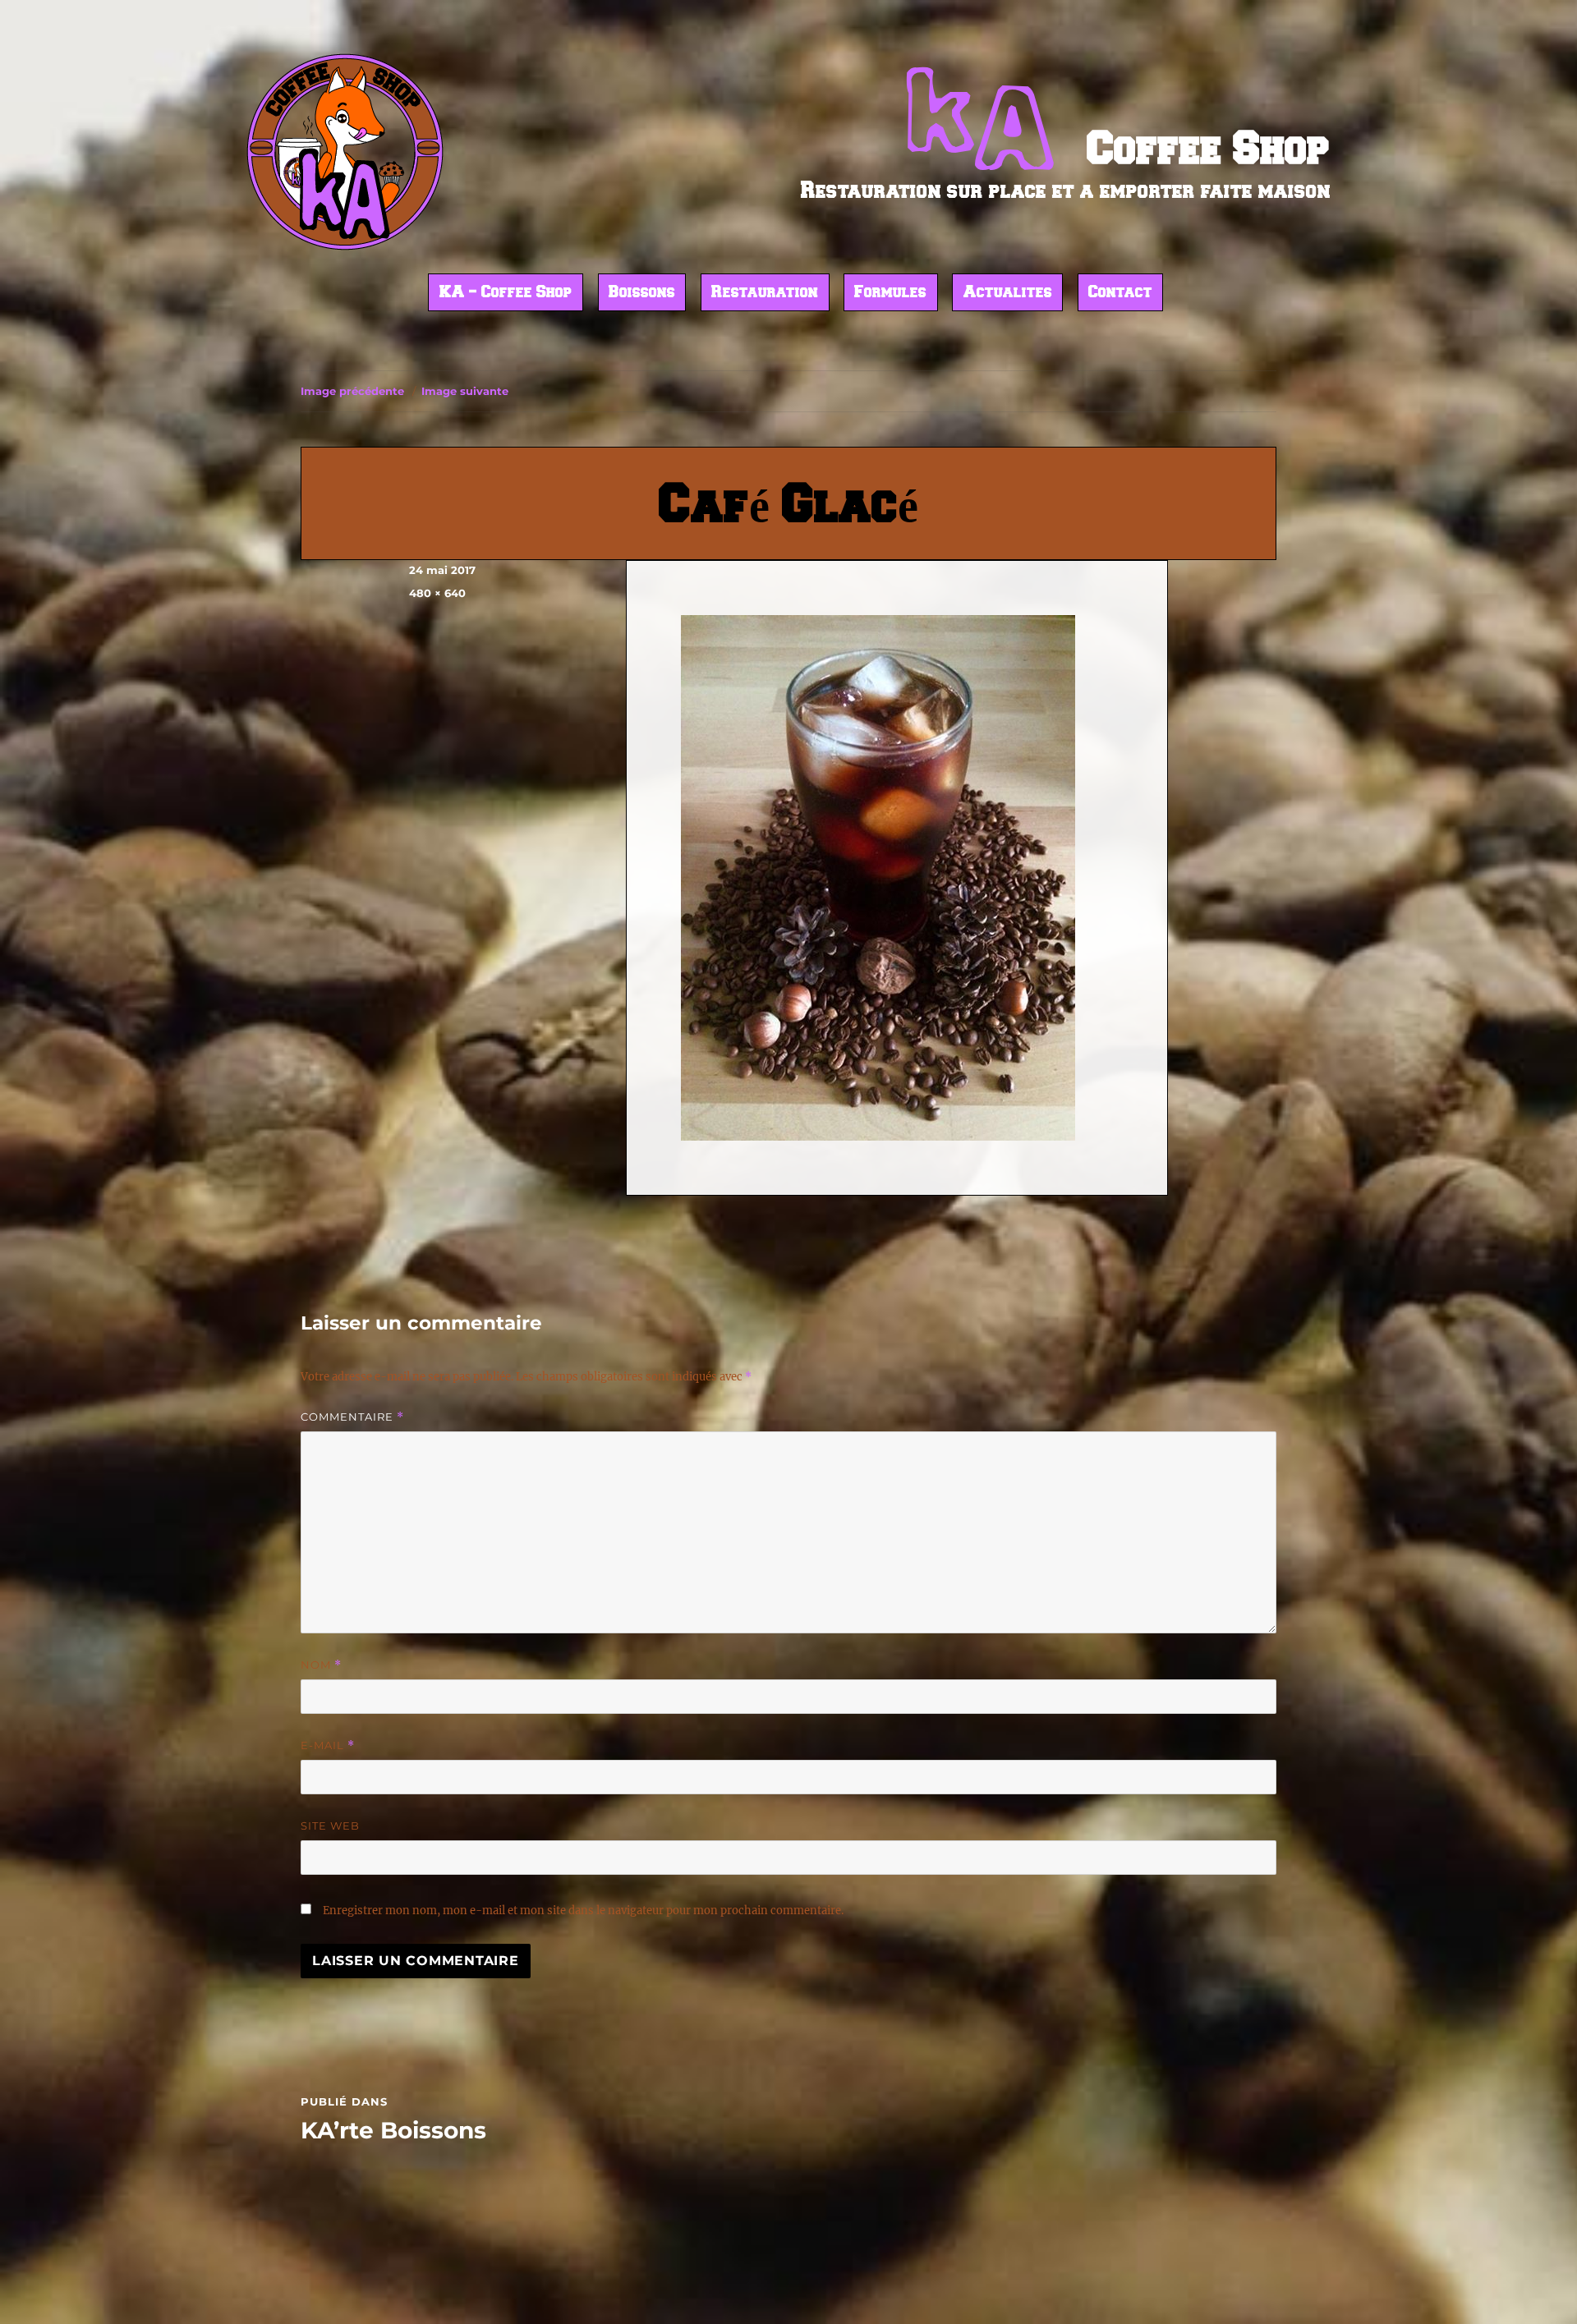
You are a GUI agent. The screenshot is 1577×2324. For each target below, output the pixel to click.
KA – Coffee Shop (506, 293)
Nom (321, 1665)
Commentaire (352, 1417)
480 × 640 (437, 593)
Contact (1120, 293)
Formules (890, 293)
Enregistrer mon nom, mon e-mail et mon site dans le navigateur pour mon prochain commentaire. (583, 1911)
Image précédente (352, 391)
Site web (330, 1826)
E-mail (328, 1745)
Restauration (765, 293)
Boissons (642, 293)
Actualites (1008, 293)
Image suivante (465, 391)
